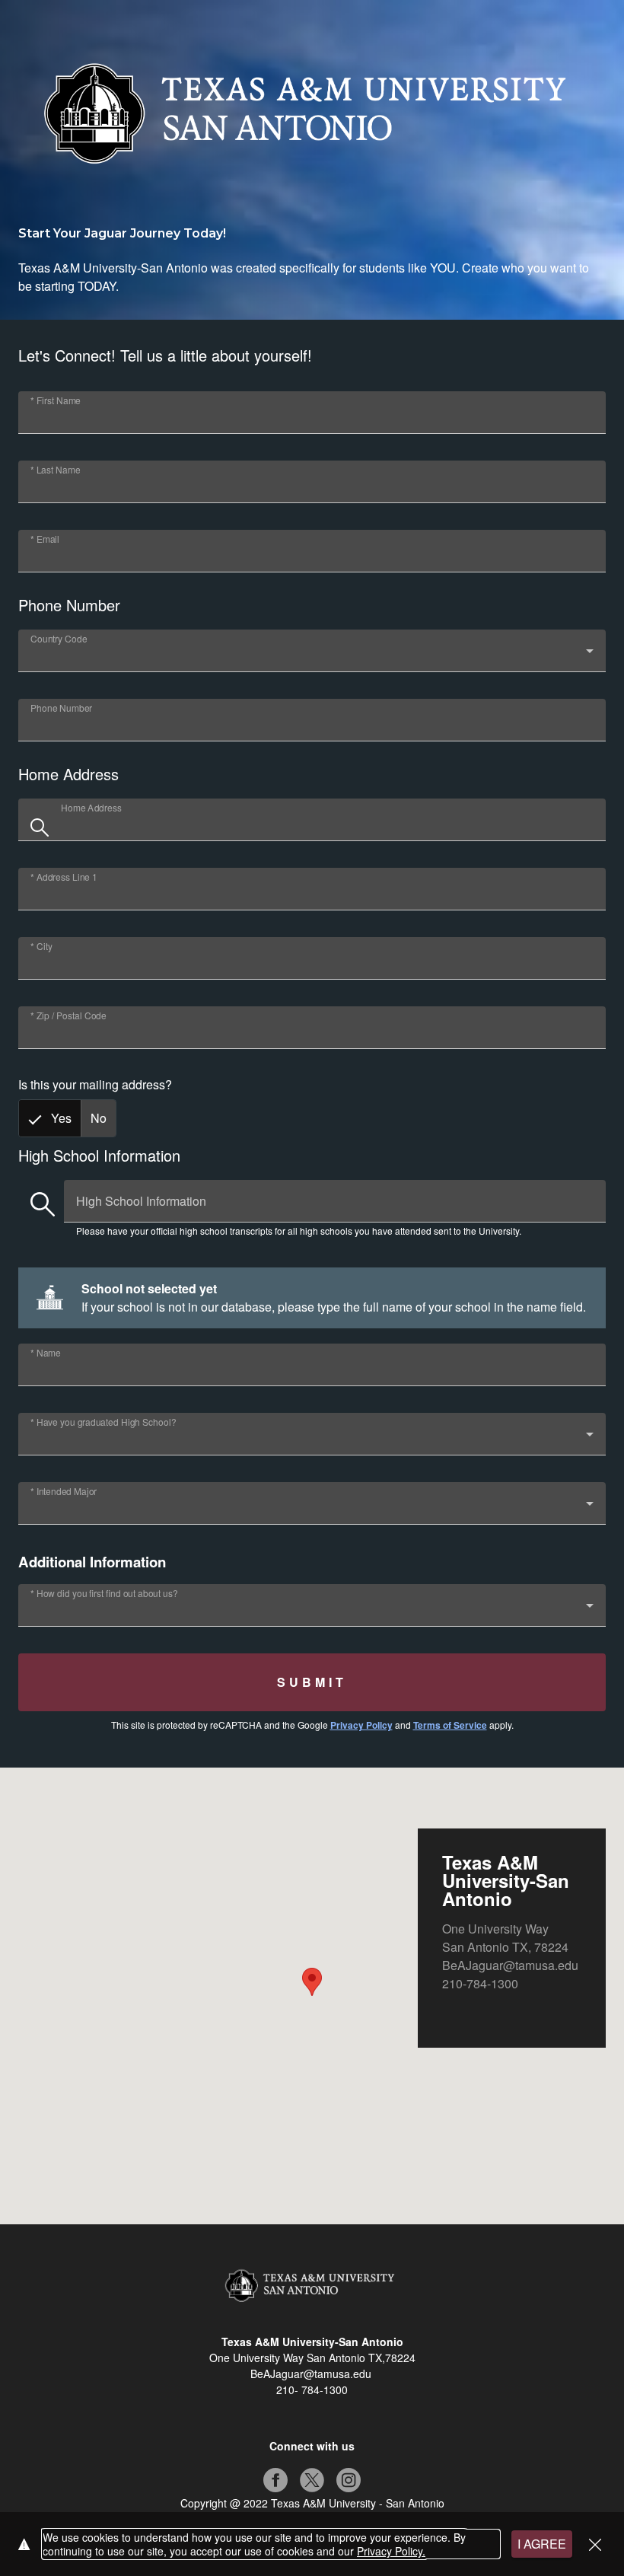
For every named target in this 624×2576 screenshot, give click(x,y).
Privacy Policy (361, 1725)
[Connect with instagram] (349, 2480)
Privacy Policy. (391, 2551)
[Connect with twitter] (312, 2480)
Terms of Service (450, 1725)
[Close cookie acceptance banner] (595, 2544)
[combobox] (312, 657)
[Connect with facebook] (275, 2480)
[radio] (50, 1118)
